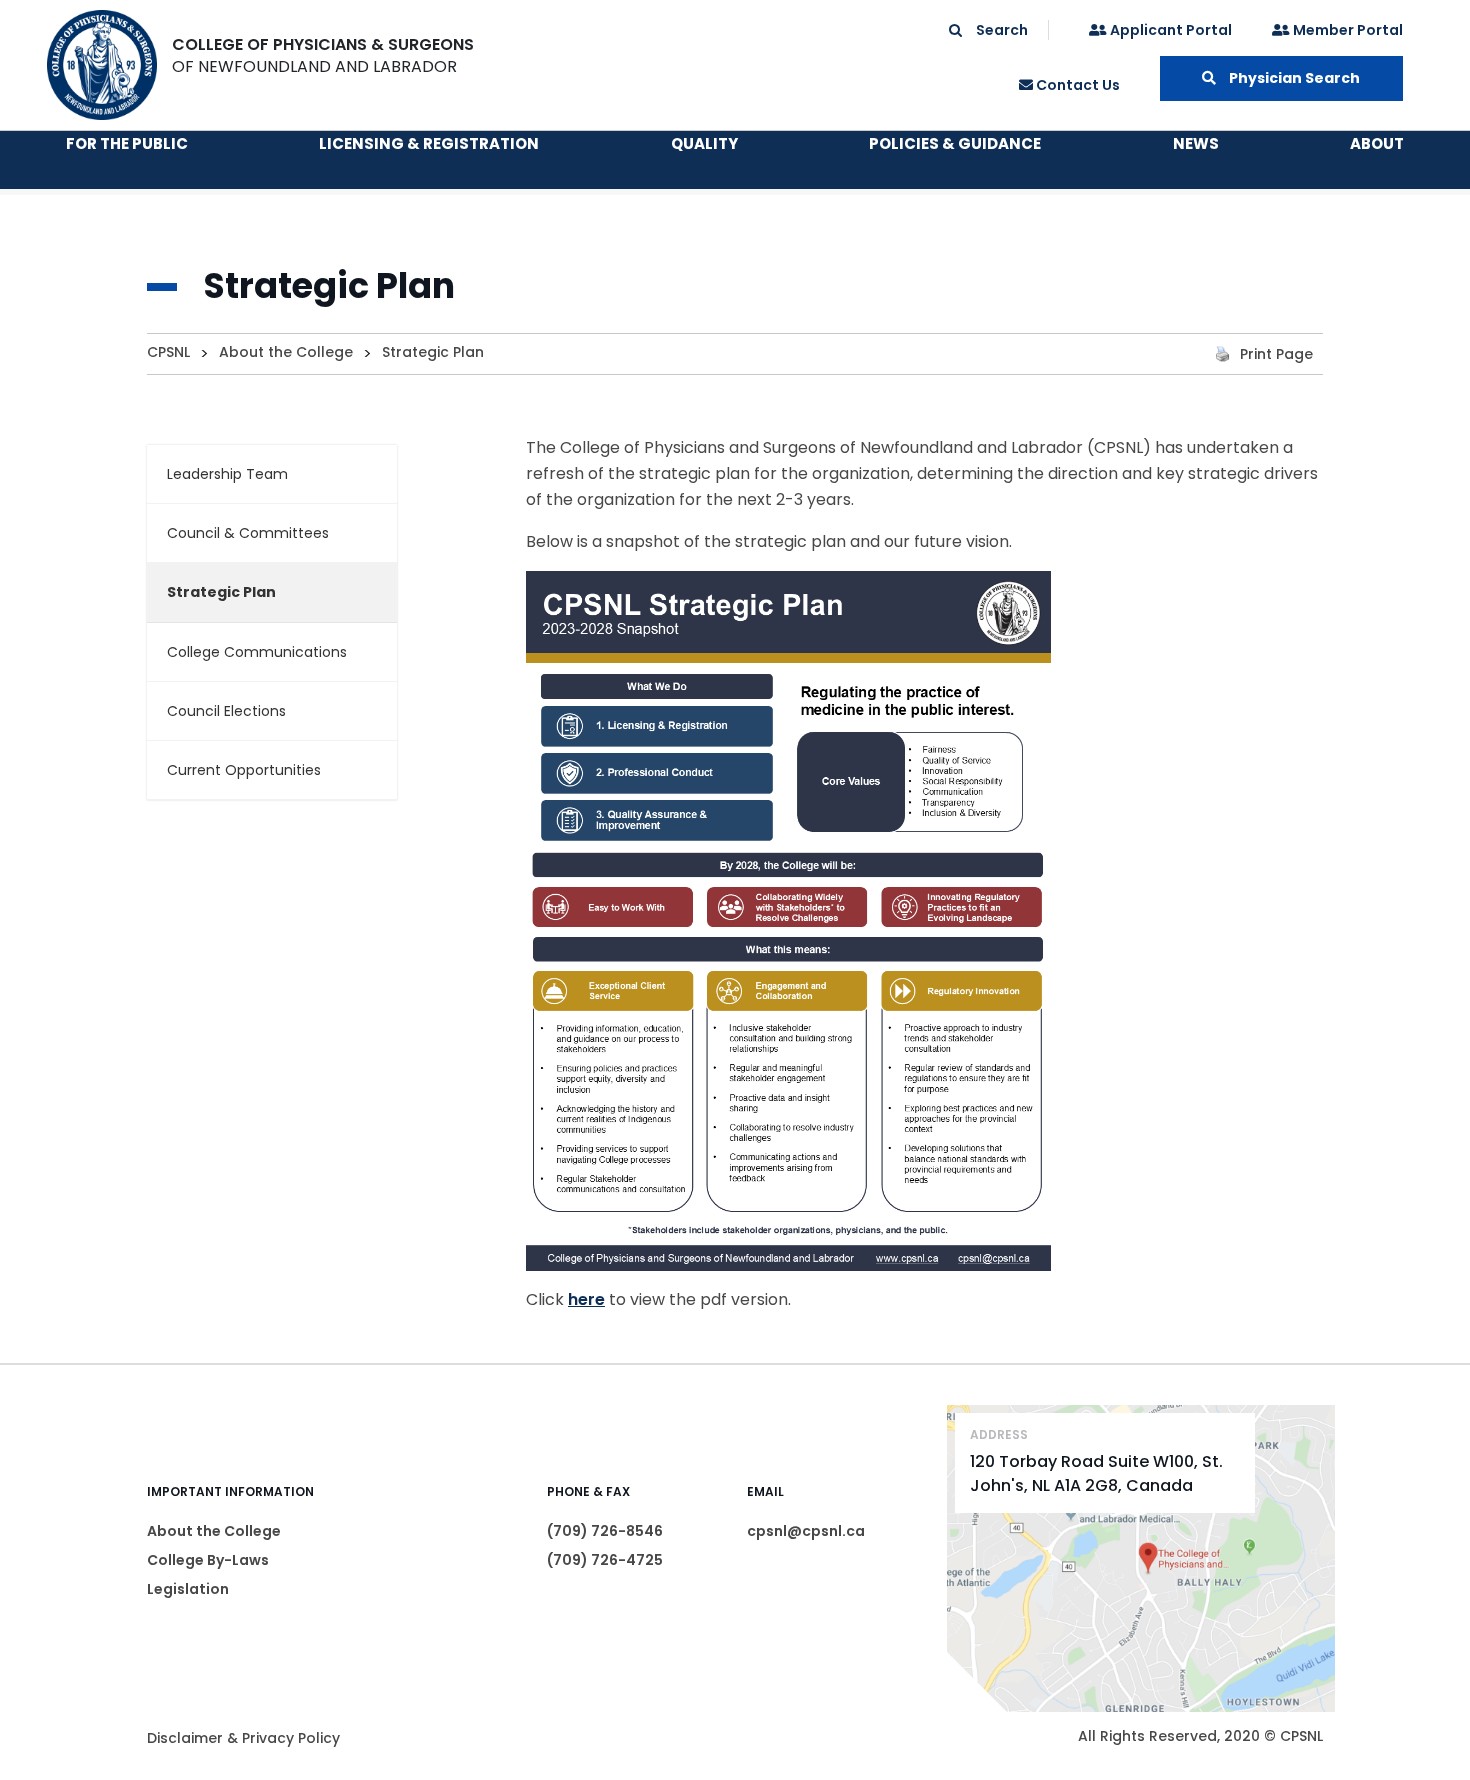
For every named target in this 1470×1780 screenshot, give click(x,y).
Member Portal (1346, 30)
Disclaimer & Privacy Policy (243, 1738)
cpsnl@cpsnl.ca (806, 1531)
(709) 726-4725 (605, 1560)
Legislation (188, 1589)
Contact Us (1076, 85)
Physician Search (1293, 78)
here (586, 1299)
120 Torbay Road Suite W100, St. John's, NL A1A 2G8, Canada (1096, 1473)
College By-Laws (208, 1560)
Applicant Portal (1169, 30)
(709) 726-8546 (605, 1531)
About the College (214, 1531)
